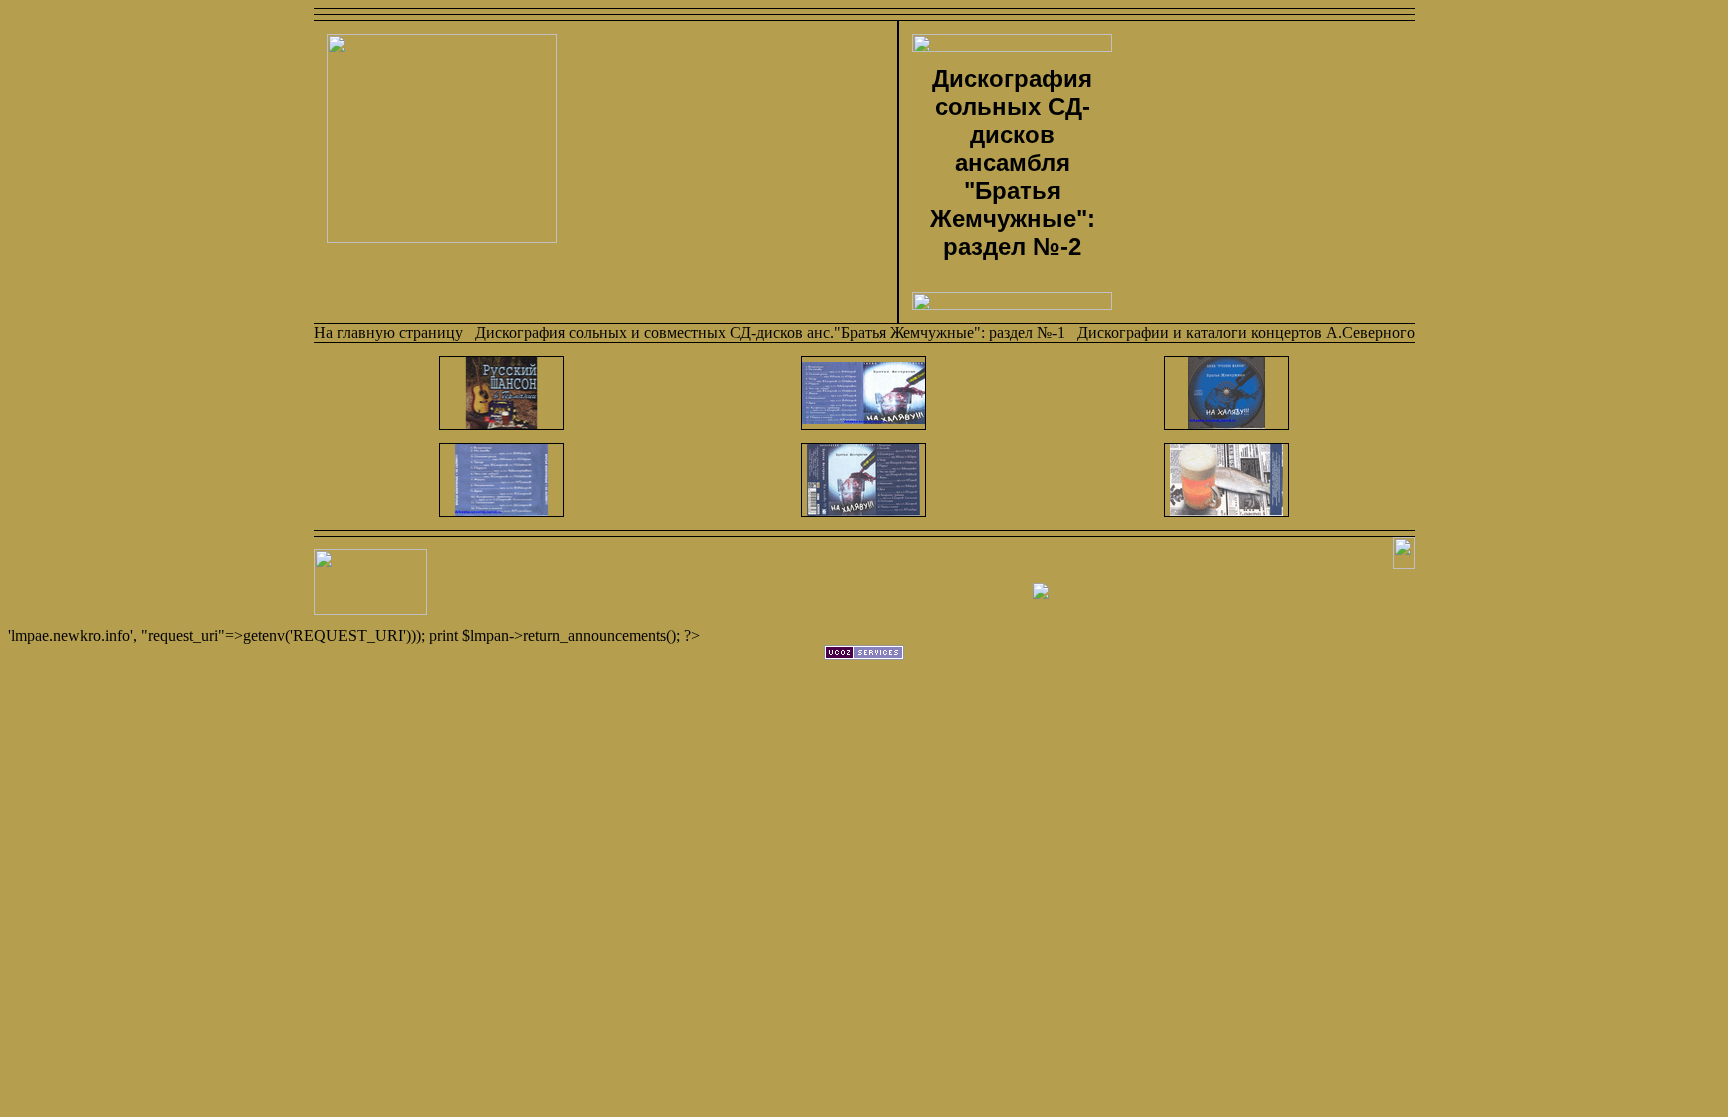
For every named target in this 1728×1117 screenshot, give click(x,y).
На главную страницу (388, 332)
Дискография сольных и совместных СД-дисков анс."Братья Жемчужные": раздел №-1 (770, 332)
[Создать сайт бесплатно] (864, 654)
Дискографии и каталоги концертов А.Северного (1246, 332)
